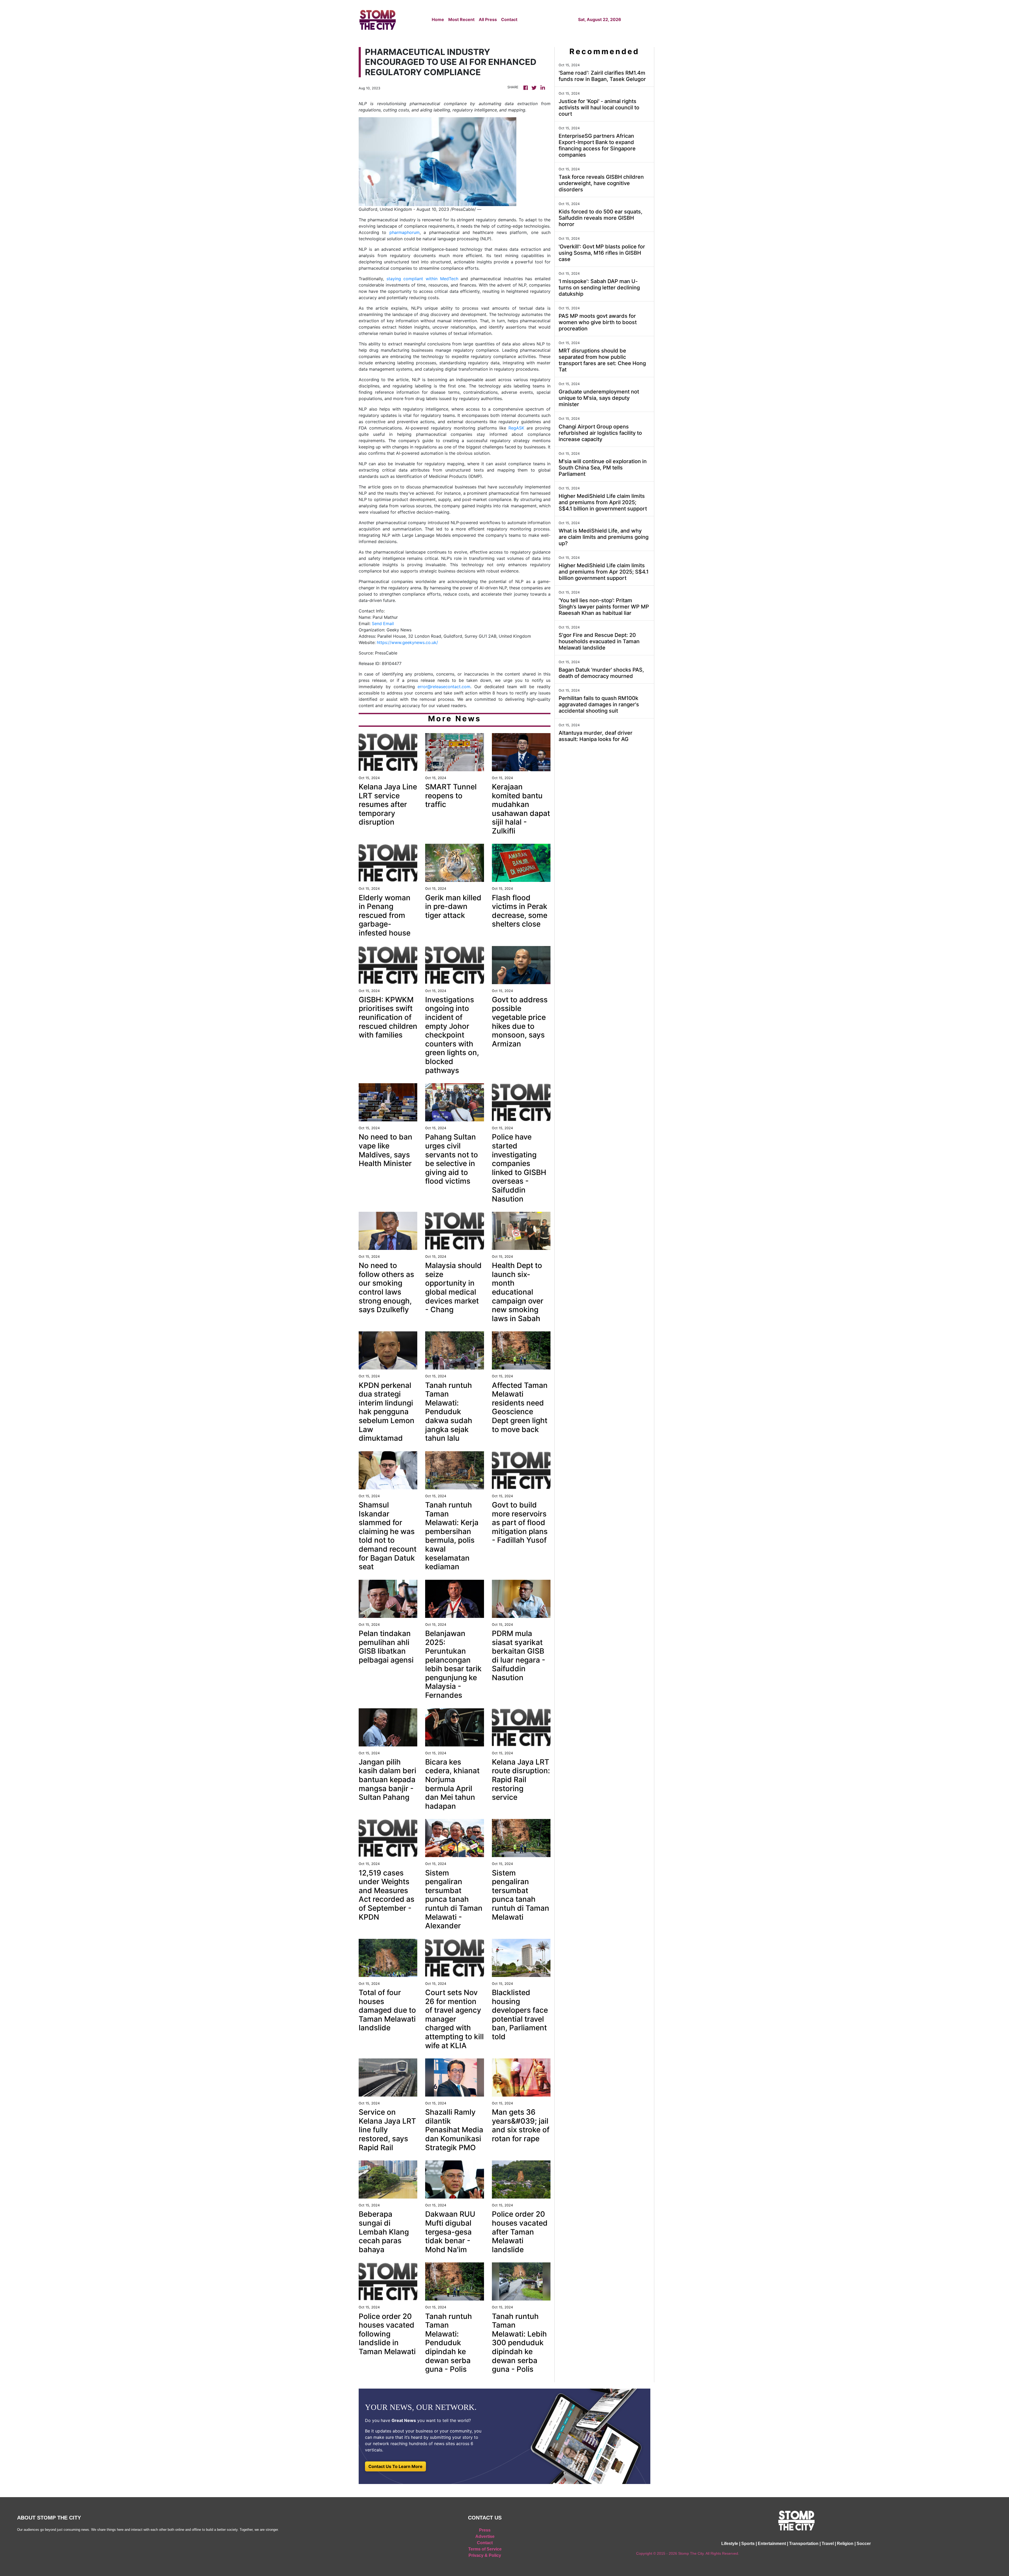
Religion (845, 2544)
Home (438, 19)
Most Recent (461, 19)
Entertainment (772, 2544)
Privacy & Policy (485, 2555)
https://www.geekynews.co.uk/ (407, 642)
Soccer (864, 2544)
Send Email (383, 623)
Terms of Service (485, 2549)
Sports (748, 2544)
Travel (828, 2544)
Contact (509, 19)
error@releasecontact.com (444, 687)
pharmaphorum (405, 232)
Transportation (804, 2544)
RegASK (516, 428)
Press (485, 2530)
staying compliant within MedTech (422, 279)
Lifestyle (730, 2544)
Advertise (485, 2536)
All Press (488, 19)
